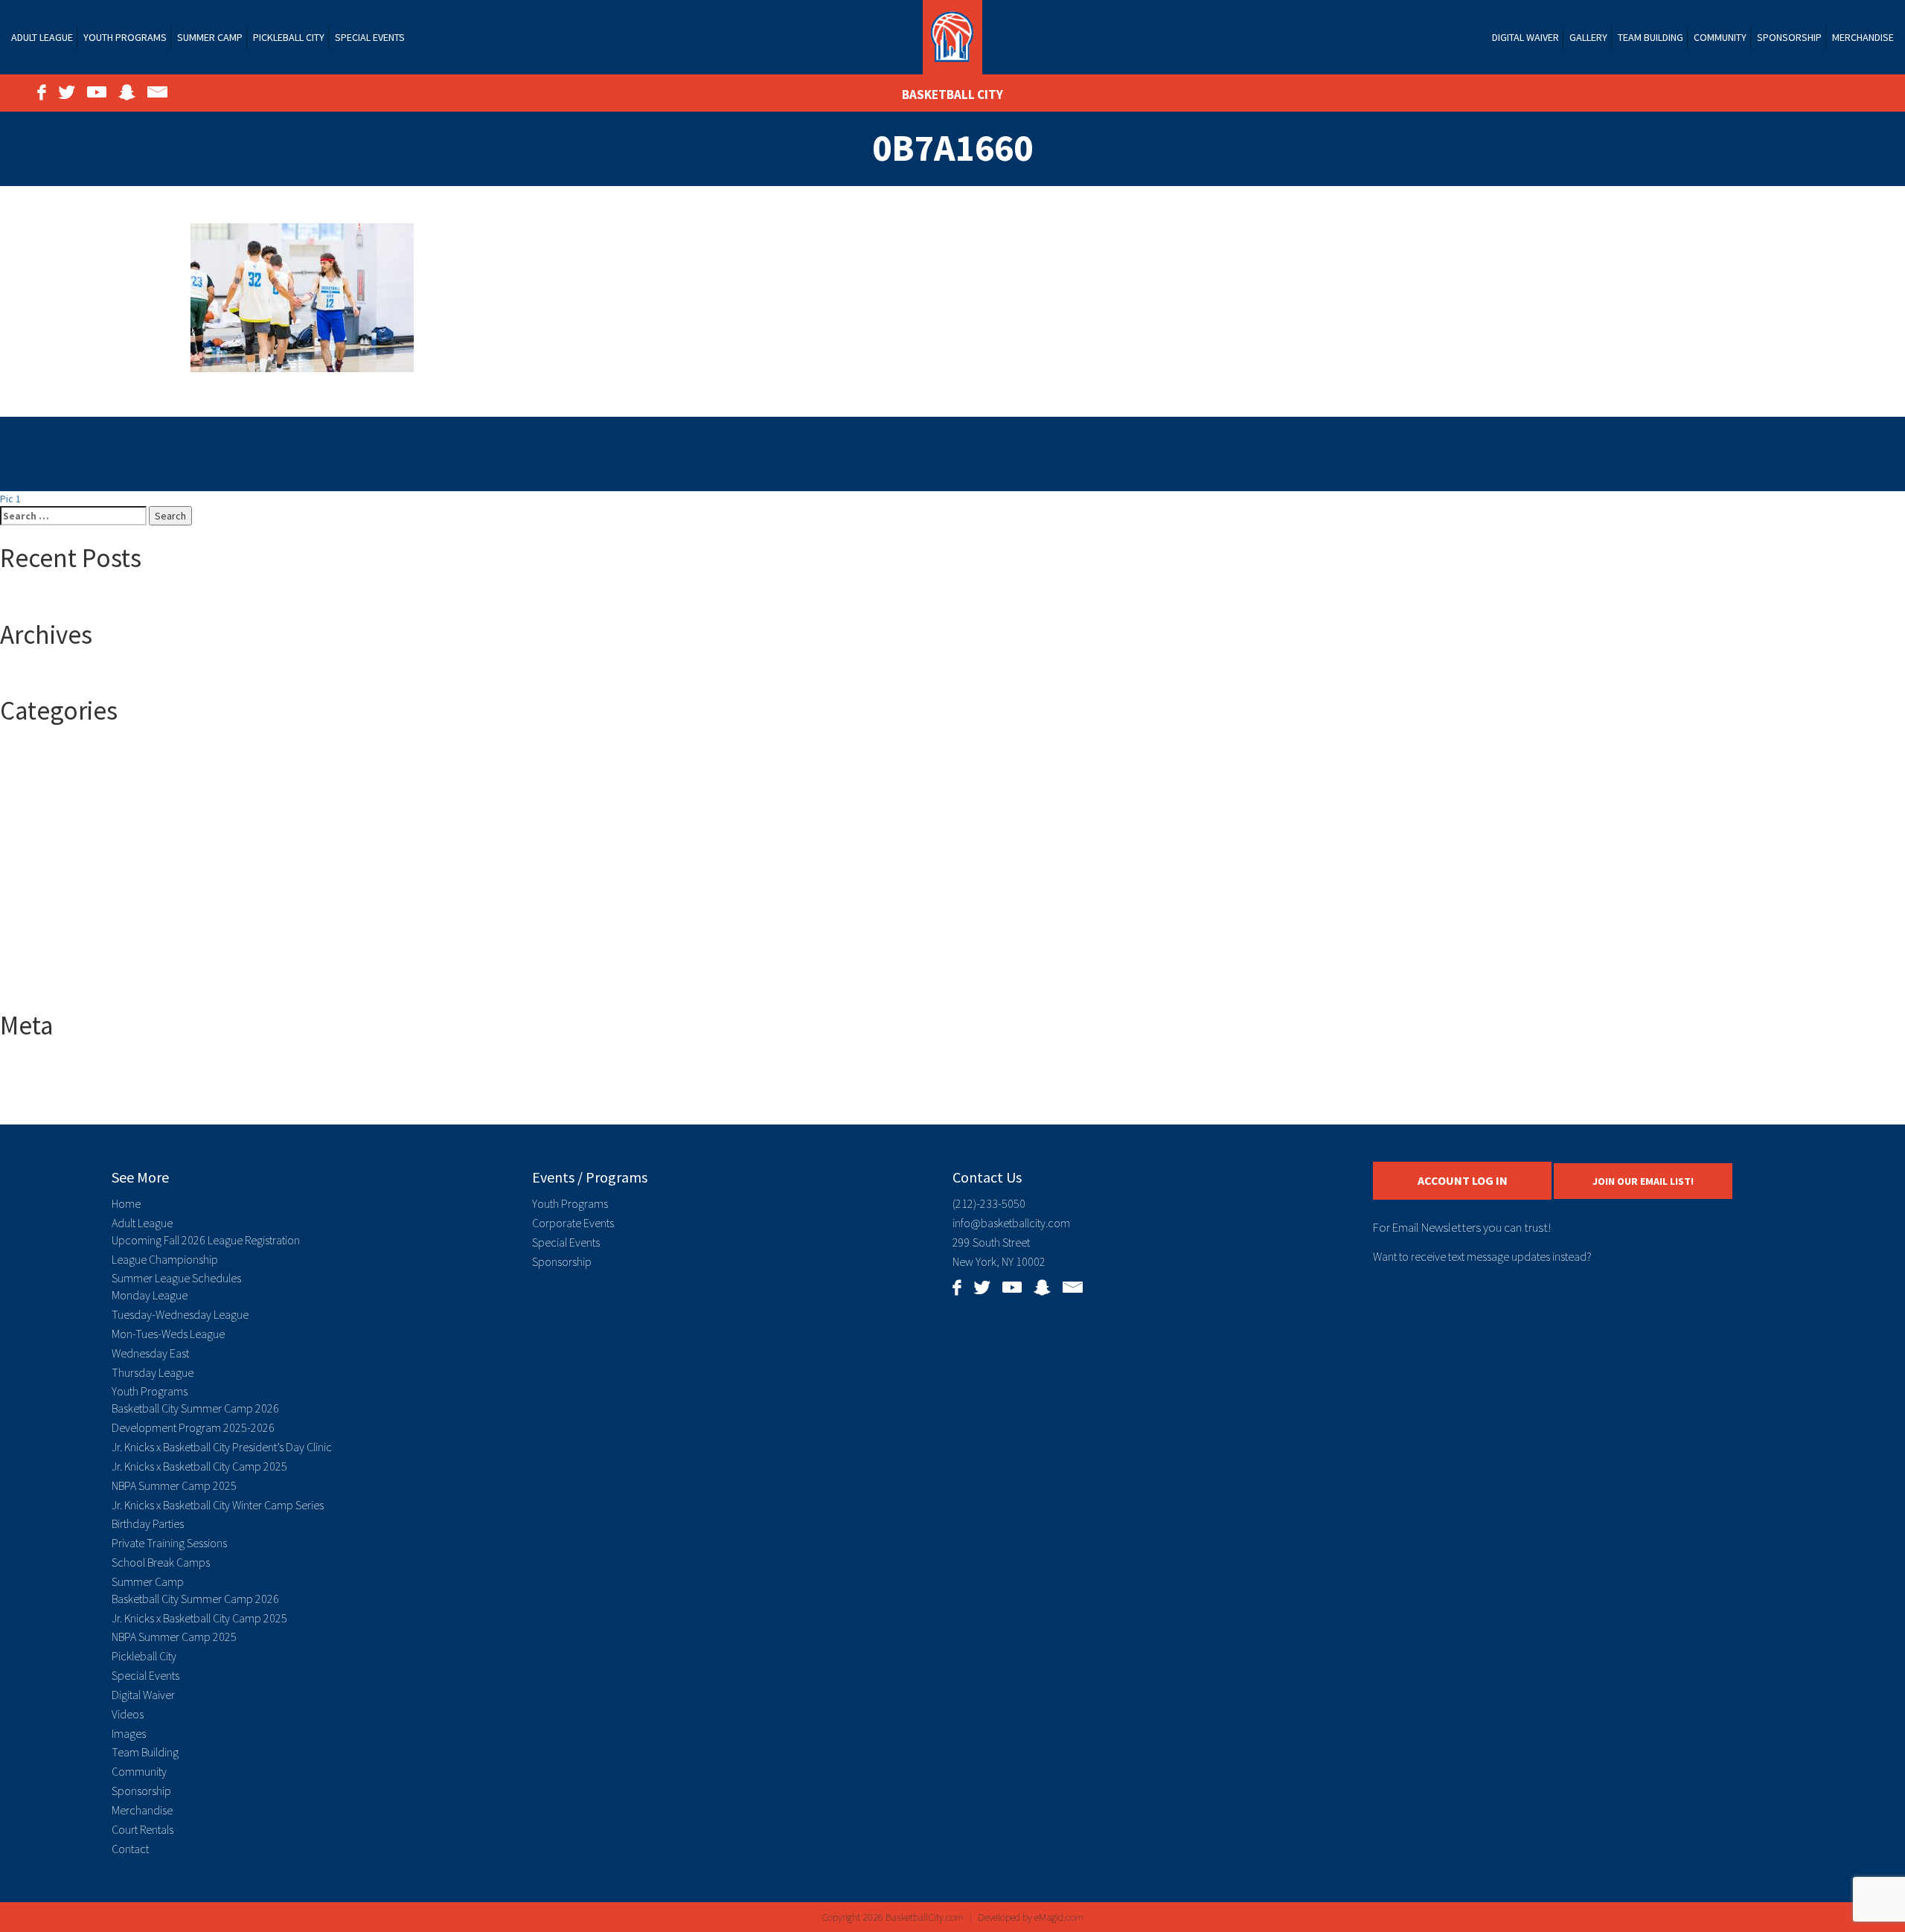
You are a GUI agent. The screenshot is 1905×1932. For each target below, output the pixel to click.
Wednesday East (150, 1353)
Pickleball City (289, 37)
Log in (43, 1065)
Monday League (150, 1295)
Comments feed (66, 1095)
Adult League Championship (91, 885)
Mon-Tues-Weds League (168, 1334)
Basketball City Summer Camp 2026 (195, 1408)
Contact (130, 1849)
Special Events (370, 37)
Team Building (1651, 37)
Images (129, 1733)
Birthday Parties (148, 1523)
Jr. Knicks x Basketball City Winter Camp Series (218, 1505)
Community (1720, 37)
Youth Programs (125, 37)
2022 (40, 810)
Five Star (49, 915)
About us (49, 855)
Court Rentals (143, 1829)
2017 (40, 766)
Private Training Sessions (169, 1543)
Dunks (43, 900)
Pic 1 (10, 499)
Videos (128, 1714)
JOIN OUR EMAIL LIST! (1643, 1181)
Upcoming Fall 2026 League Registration (206, 1240)
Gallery (1588, 37)
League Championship (165, 1259)
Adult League (42, 37)
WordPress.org (64, 1110)
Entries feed (57, 1080)
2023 (40, 825)
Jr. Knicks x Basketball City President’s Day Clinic (222, 1447)
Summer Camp (210, 37)
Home (126, 1203)
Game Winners (62, 930)
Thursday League (153, 1372)
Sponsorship (1789, 37)
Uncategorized (63, 974)
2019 (40, 796)
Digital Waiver (1525, 37)
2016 (40, 751)
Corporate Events (573, 1223)
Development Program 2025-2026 (193, 1427)
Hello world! (56, 598)
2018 (40, 781)
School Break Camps (161, 1562)
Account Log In (1463, 1180)
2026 (40, 840)
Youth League (60, 989)
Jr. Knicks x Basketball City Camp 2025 (199, 1466)
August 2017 (57, 674)
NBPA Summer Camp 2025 (174, 1485)
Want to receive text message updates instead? (1482, 1256)
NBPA (41, 944)
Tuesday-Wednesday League (180, 1314)
